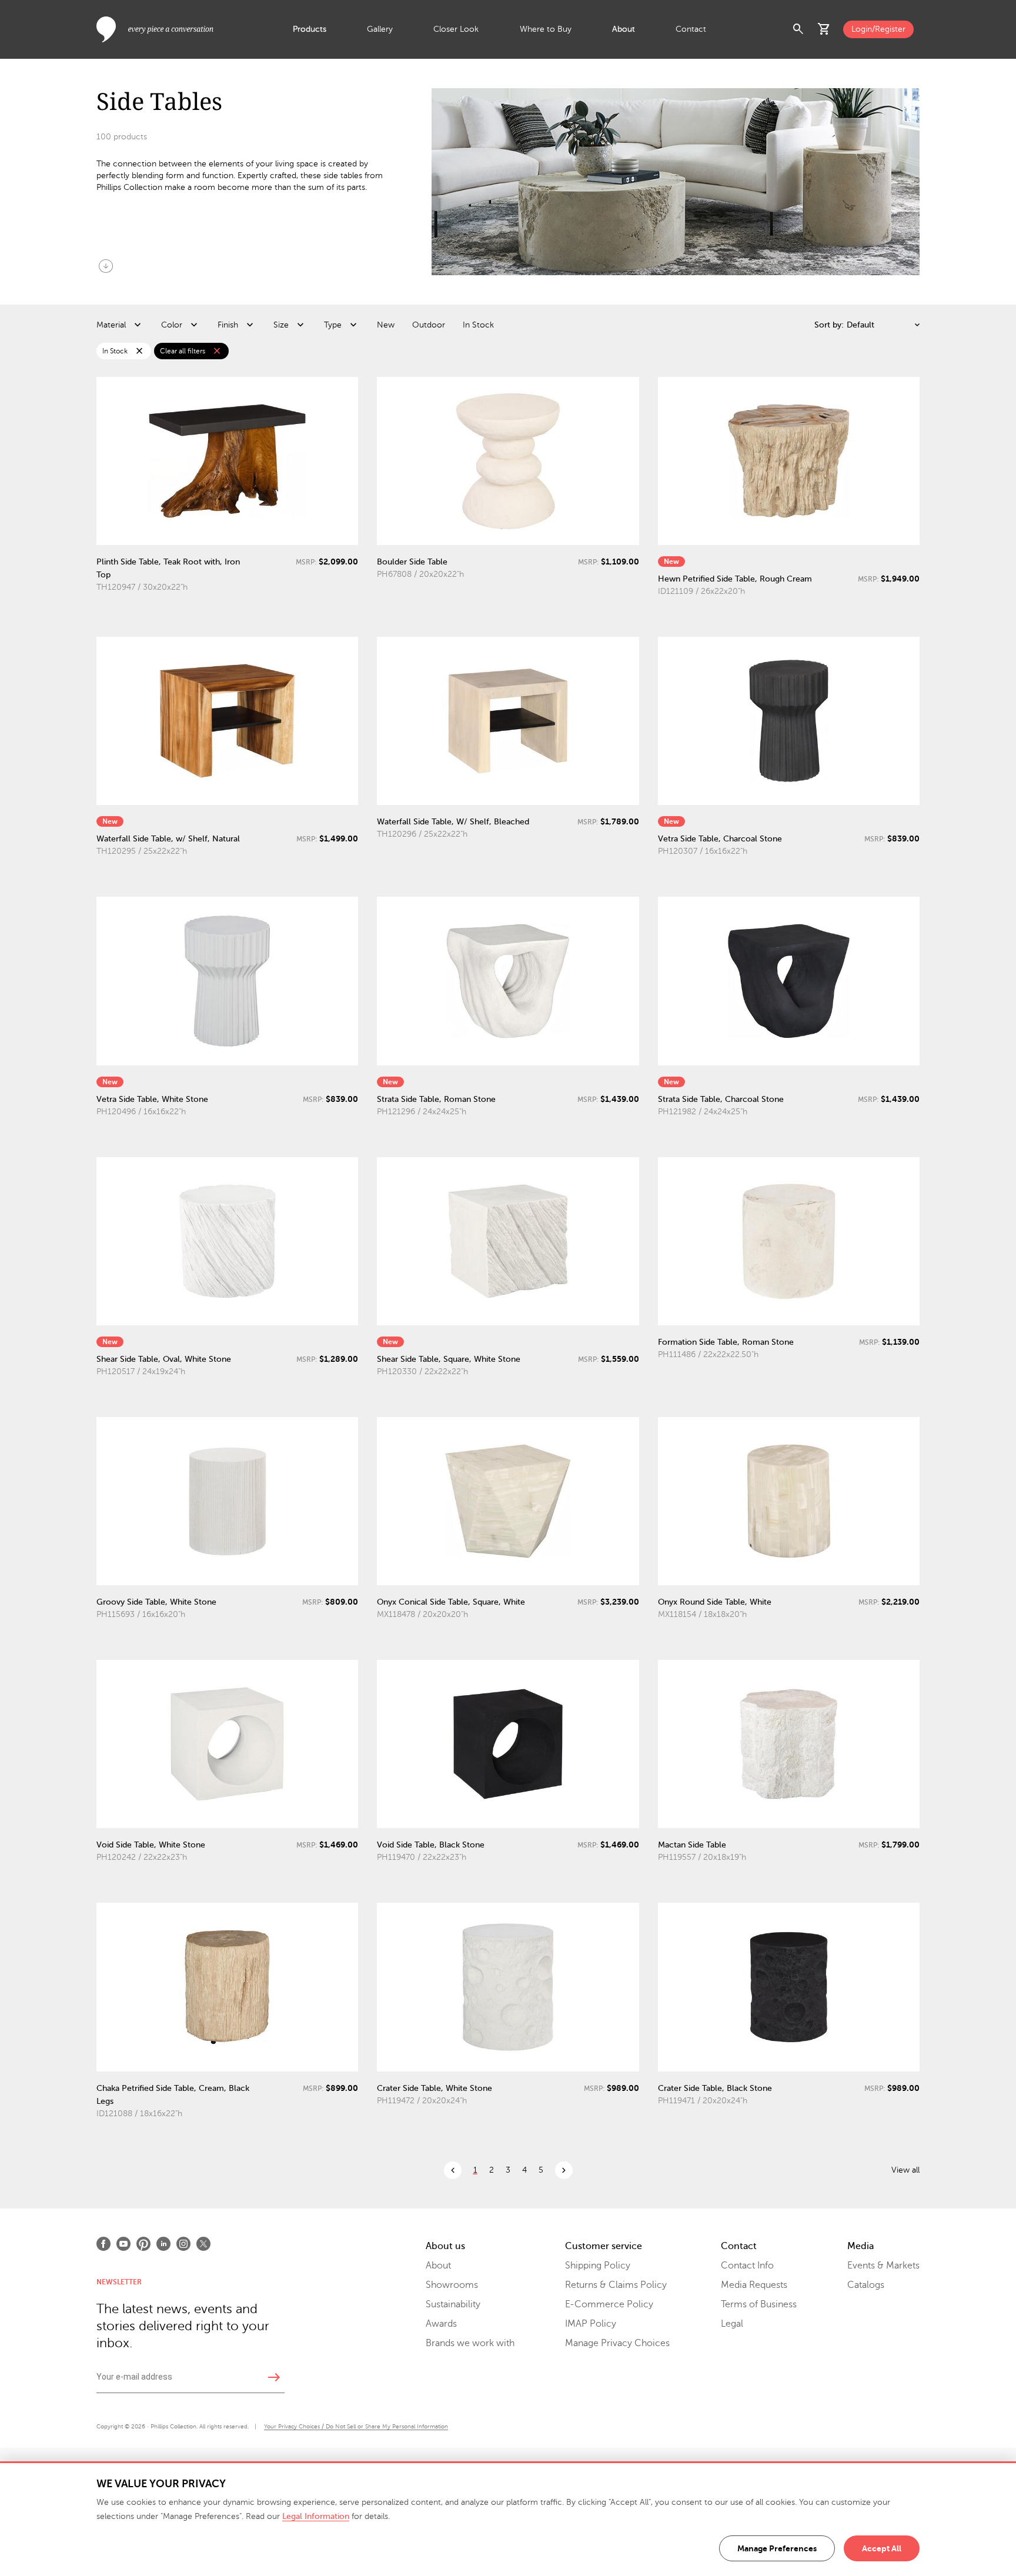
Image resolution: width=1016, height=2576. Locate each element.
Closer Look (456, 29)
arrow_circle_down (106, 266)
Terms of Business (759, 2304)
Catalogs (866, 2285)
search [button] (798, 29)
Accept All (882, 2548)
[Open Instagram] (183, 2244)
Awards (441, 2324)
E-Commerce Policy (609, 2304)
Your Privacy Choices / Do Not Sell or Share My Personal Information (356, 2426)
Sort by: (829, 325)
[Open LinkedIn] (163, 2244)
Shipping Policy (598, 2266)
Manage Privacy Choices (617, 2343)
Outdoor (429, 325)
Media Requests (754, 2285)
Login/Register (878, 29)
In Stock (478, 325)
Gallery (380, 29)
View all (905, 2170)
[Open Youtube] (123, 2244)
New (386, 325)
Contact (691, 29)
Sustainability (453, 2304)
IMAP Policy (591, 2324)
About (624, 29)
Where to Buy (546, 29)
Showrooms (452, 2285)
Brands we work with (470, 2343)
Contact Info (747, 2266)
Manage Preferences (777, 2548)
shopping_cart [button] (824, 29)
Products (310, 29)
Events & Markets (883, 2266)
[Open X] (203, 2244)
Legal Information (316, 2516)
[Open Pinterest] (143, 2244)
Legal (732, 2324)
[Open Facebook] (103, 2244)
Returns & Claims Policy (616, 2285)
